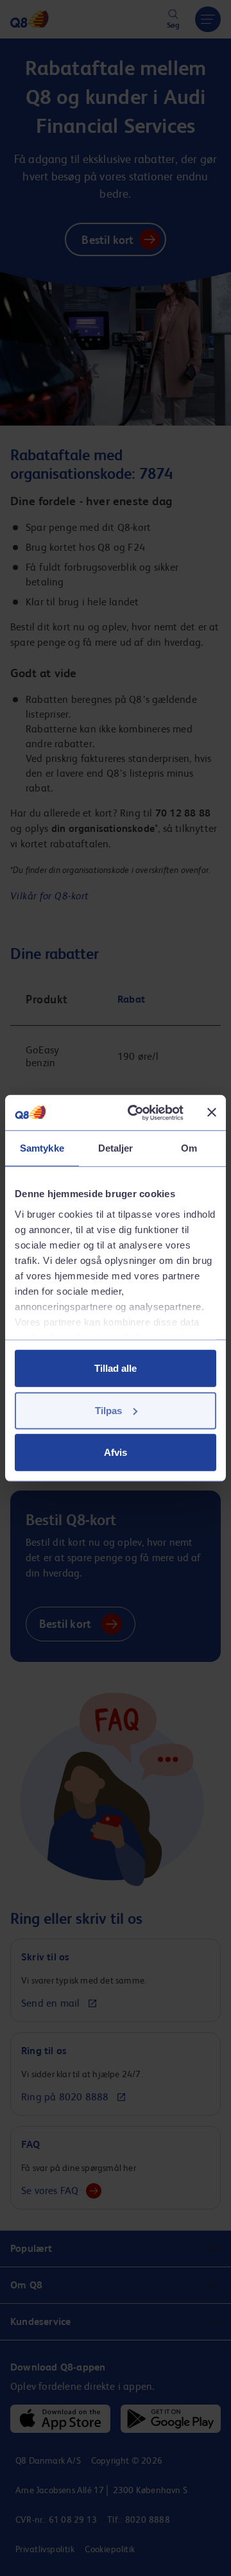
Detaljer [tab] (116, 1148)
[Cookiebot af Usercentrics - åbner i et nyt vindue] (135, 1112)
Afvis (116, 1452)
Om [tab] (189, 1148)
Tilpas (108, 1410)
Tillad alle (116, 1368)
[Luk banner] (212, 1112)
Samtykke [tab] (42, 1148)
